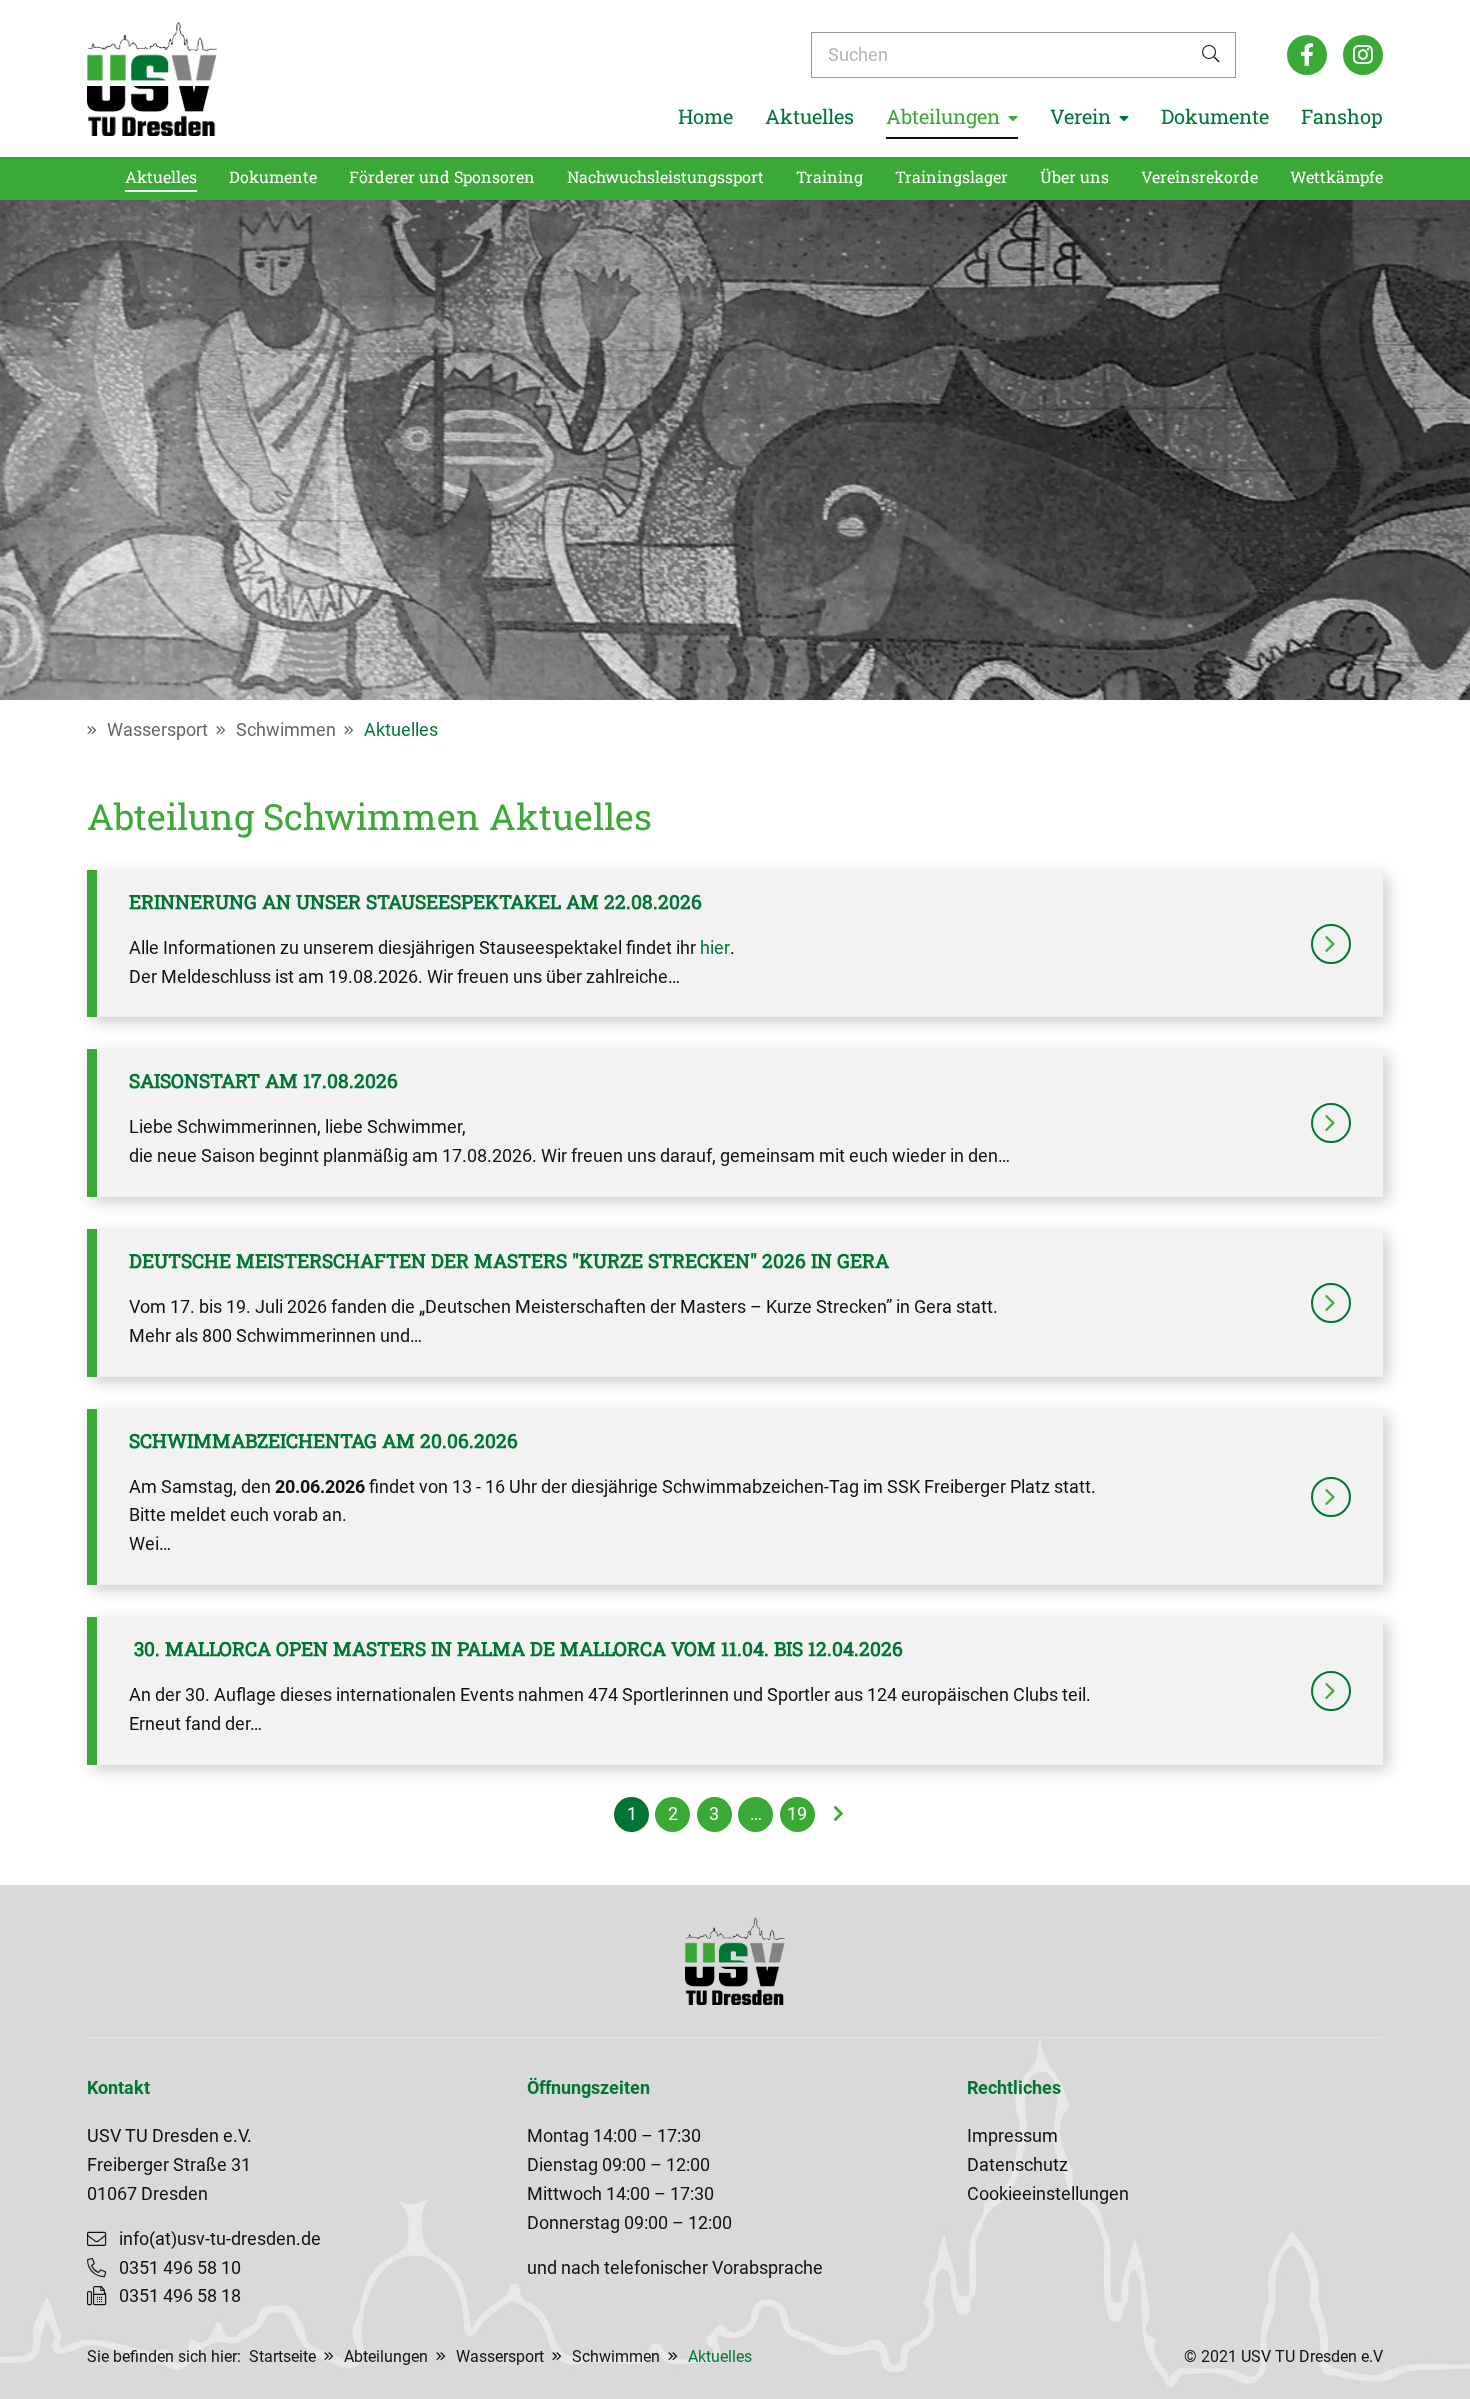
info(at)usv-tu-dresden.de (220, 2239)
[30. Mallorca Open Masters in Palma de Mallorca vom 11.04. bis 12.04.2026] (1331, 1691)
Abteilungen (386, 2356)
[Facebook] (1307, 55)
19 (797, 1814)
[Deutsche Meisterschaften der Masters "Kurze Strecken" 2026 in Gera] (1331, 1303)
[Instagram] (1363, 55)
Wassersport (157, 730)
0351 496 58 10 (180, 2268)
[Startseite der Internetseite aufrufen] (152, 78)
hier (715, 948)
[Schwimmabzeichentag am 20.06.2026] (1331, 1497)
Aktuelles (401, 730)
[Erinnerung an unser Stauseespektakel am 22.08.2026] (1331, 944)
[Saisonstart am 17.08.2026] (1331, 1123)
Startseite (282, 2356)
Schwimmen (286, 730)
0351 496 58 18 (180, 2296)
